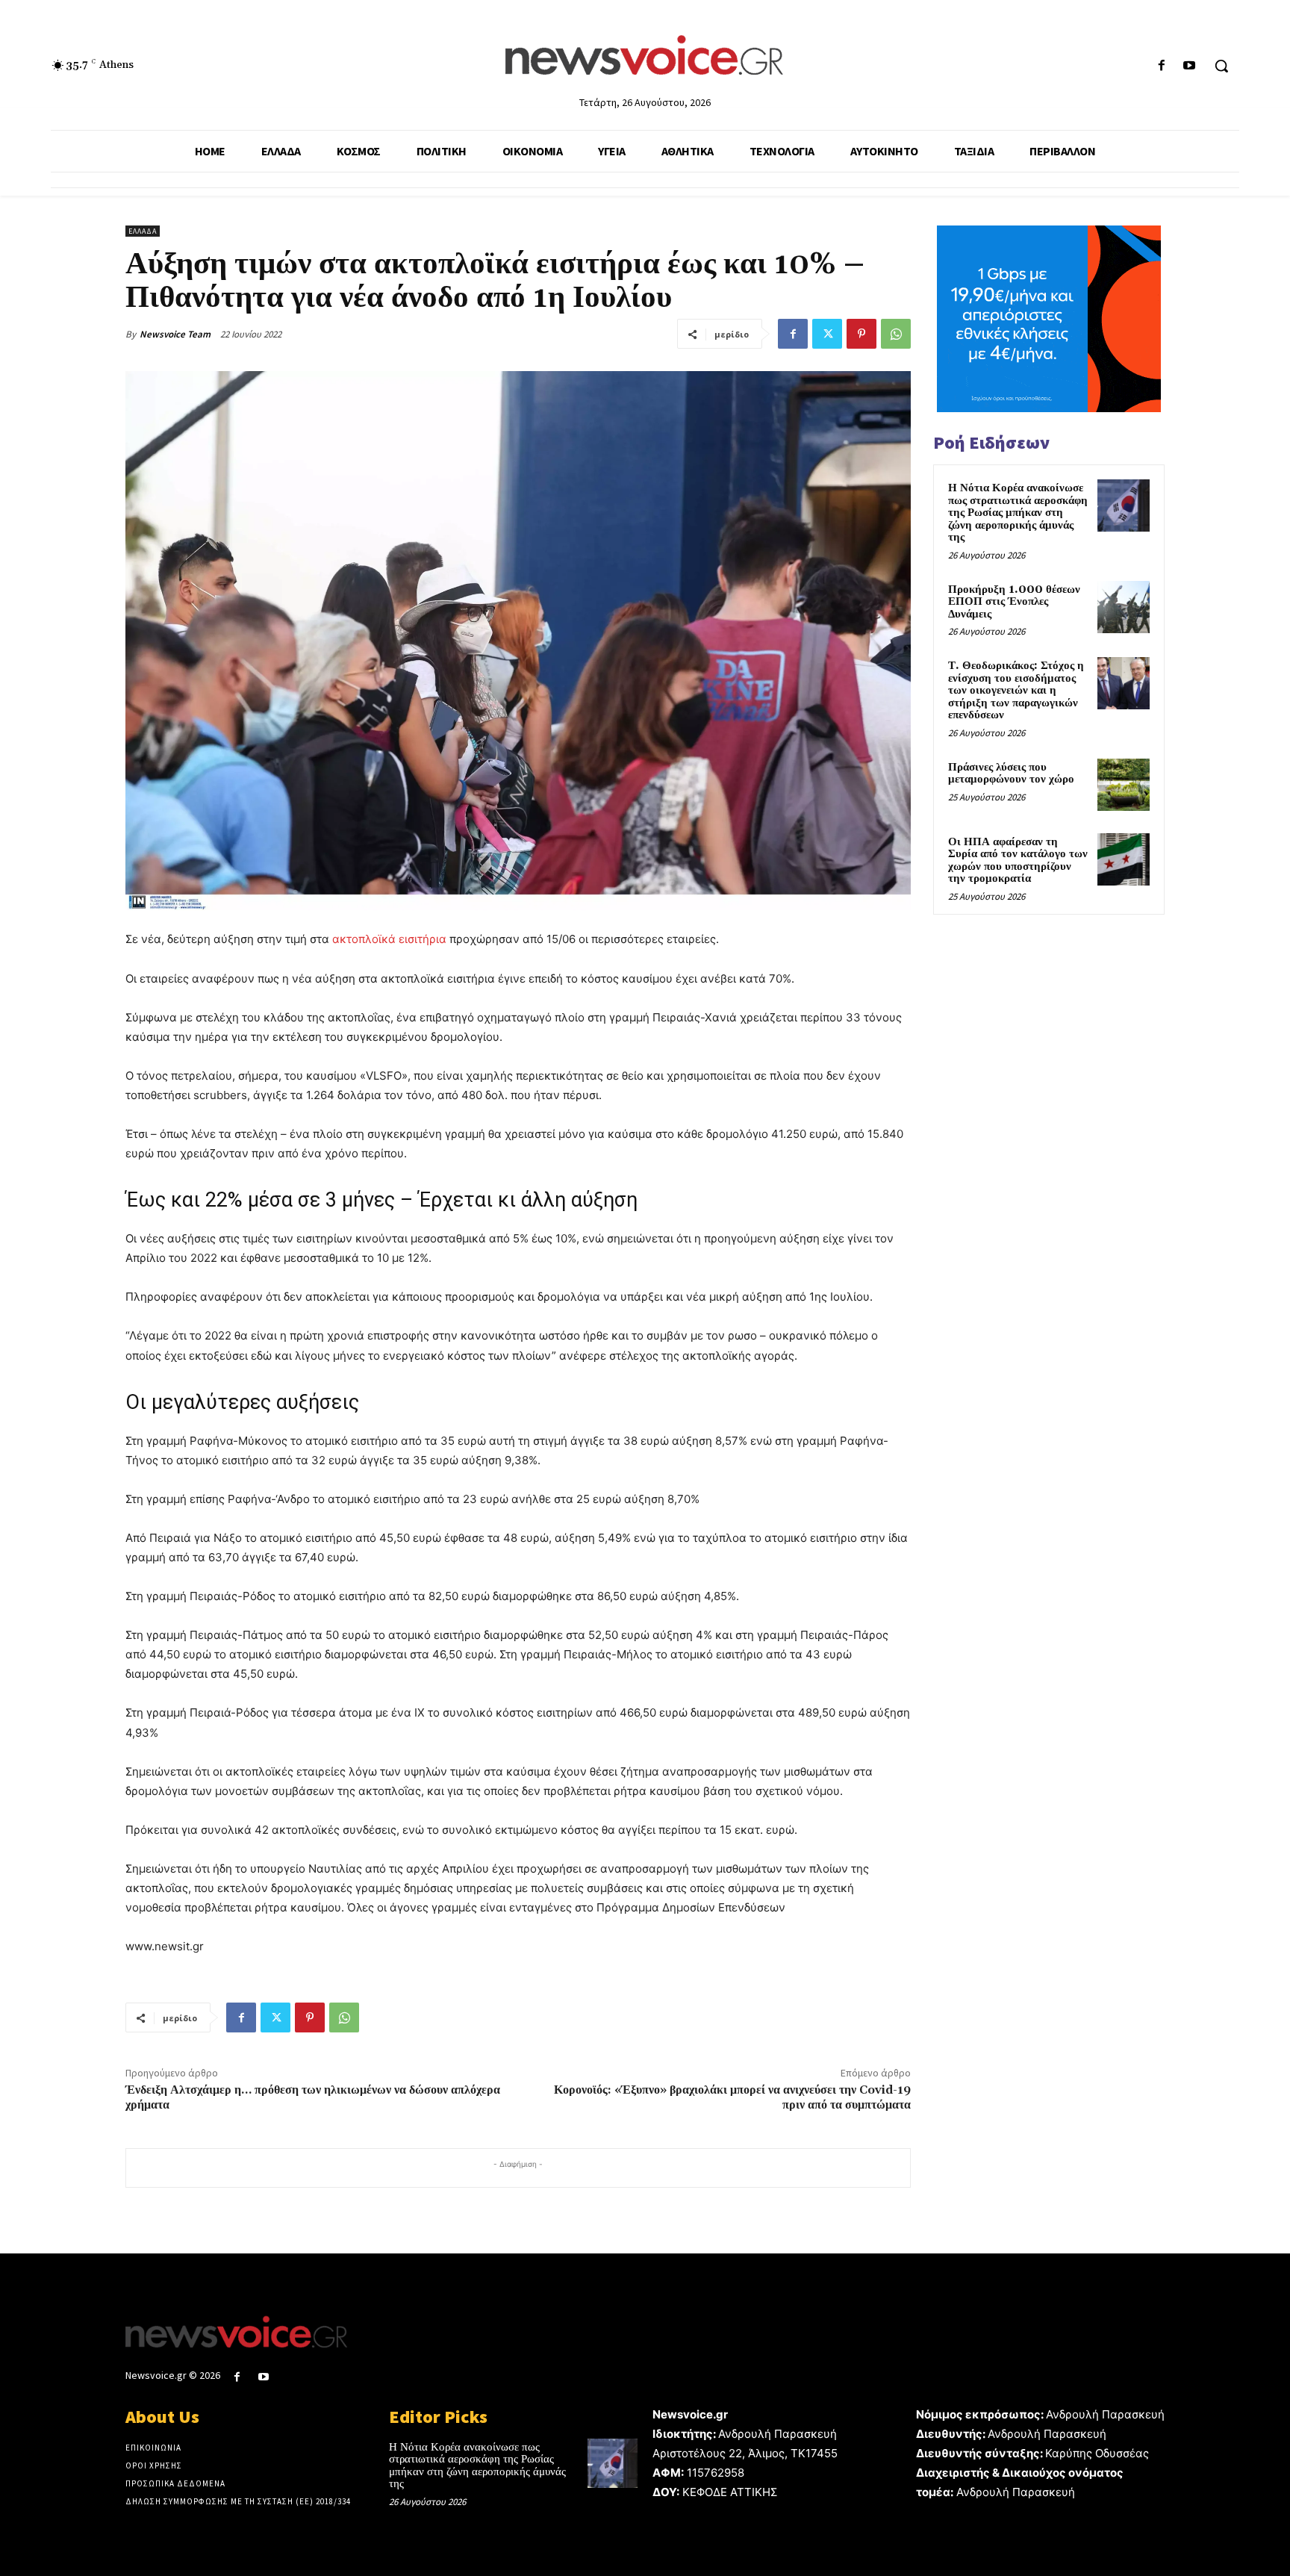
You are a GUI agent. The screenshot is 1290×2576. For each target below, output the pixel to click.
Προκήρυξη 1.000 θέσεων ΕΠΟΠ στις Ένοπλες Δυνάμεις (1014, 602)
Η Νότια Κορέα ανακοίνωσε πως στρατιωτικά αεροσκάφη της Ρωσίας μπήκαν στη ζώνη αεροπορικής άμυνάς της (1018, 513)
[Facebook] (1162, 66)
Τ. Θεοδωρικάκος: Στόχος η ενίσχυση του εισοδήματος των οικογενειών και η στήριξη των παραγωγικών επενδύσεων (1016, 690)
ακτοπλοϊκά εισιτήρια (389, 939)
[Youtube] (1190, 66)
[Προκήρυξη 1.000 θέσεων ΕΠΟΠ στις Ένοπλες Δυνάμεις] (1124, 607)
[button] (1221, 66)
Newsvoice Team (175, 334)
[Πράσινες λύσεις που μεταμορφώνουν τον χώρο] (1124, 785)
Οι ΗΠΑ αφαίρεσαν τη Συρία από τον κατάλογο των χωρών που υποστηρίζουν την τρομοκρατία (1018, 861)
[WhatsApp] (896, 334)
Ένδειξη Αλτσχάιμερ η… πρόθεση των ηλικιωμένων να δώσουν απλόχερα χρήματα (313, 2097)
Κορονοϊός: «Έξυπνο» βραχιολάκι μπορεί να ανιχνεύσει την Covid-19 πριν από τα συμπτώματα (732, 2097)
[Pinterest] (861, 334)
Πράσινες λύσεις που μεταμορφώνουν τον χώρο (1011, 774)
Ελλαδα (143, 231)
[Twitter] (827, 334)
